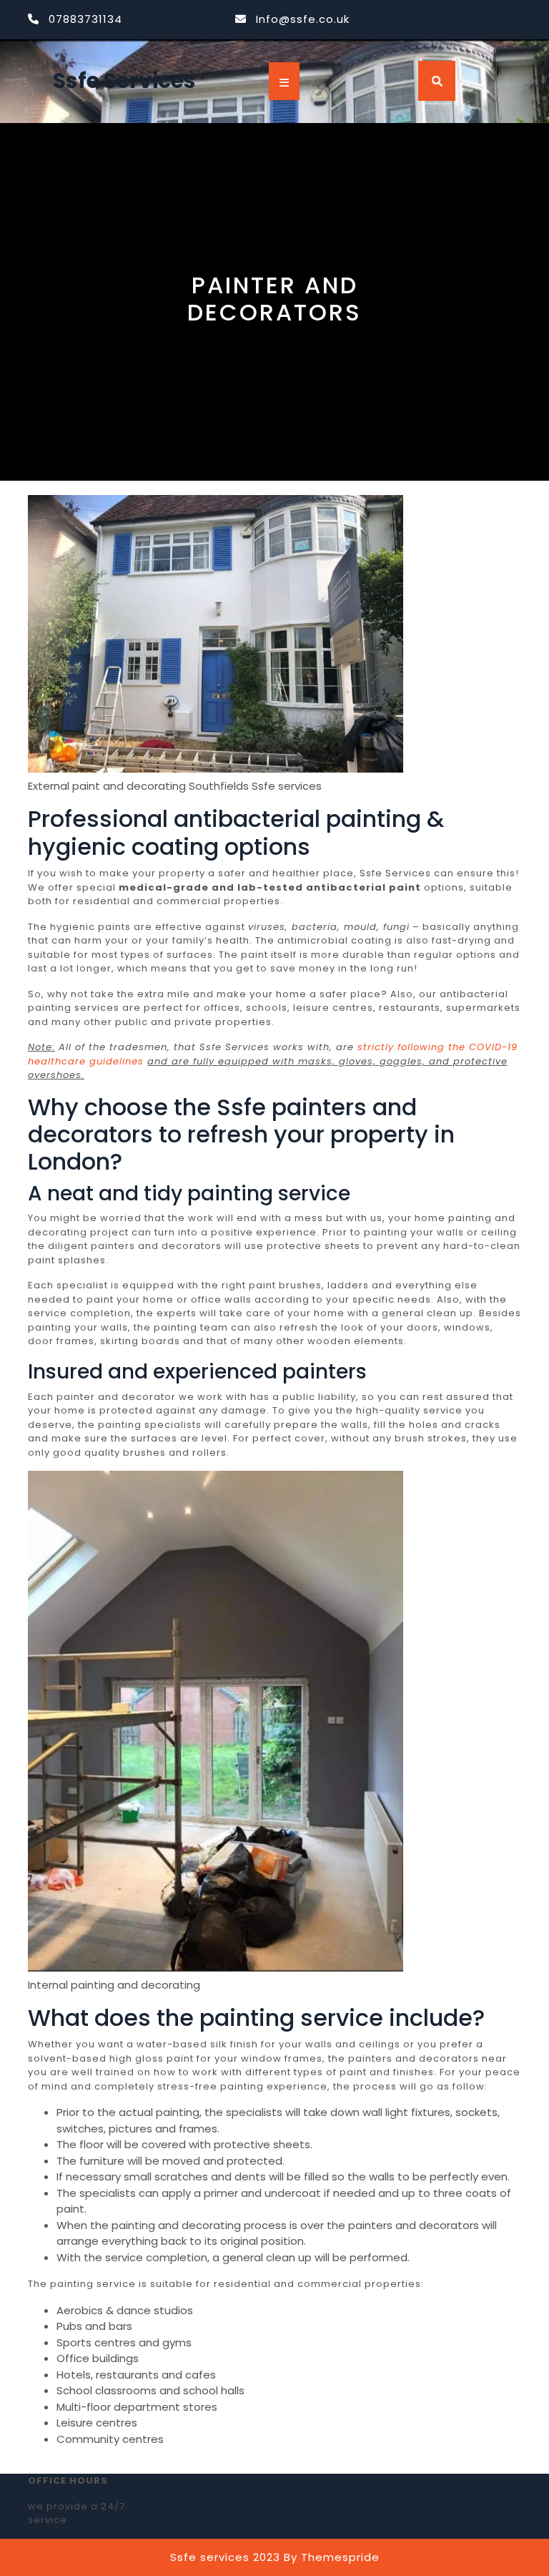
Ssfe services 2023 (225, 2557)
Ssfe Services (124, 80)
